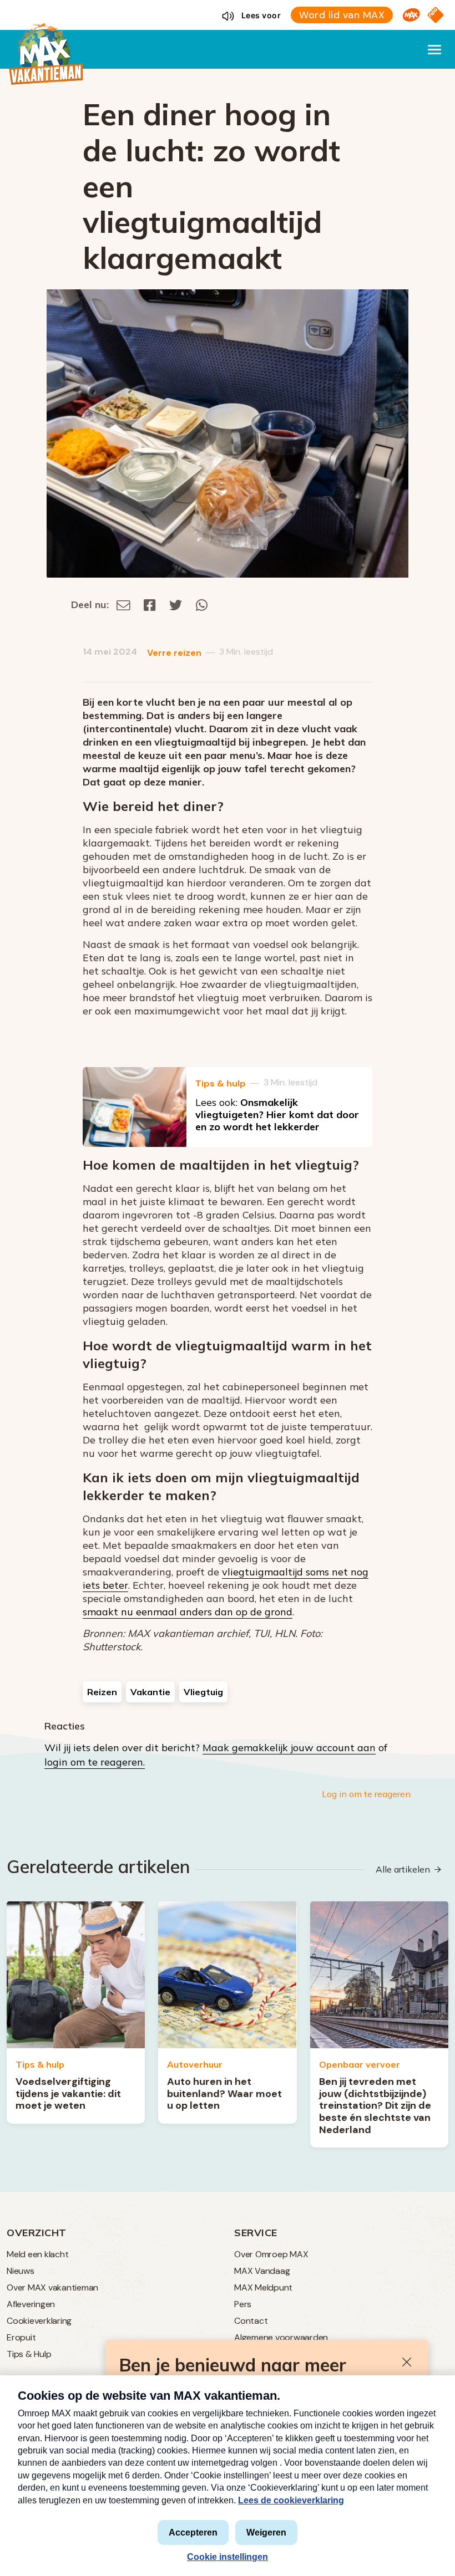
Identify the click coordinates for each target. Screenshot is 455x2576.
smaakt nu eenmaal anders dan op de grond (188, 1612)
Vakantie (150, 1692)
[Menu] (434, 49)
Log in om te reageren (366, 1794)
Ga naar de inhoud (228, 9)
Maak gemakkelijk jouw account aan (289, 1748)
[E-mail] (123, 605)
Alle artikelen (403, 1869)
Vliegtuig (203, 1692)
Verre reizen (174, 653)
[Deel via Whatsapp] (202, 605)
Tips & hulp (221, 1083)
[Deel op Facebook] (150, 605)
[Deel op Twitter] (176, 605)
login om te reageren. (95, 1762)
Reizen (102, 1692)
